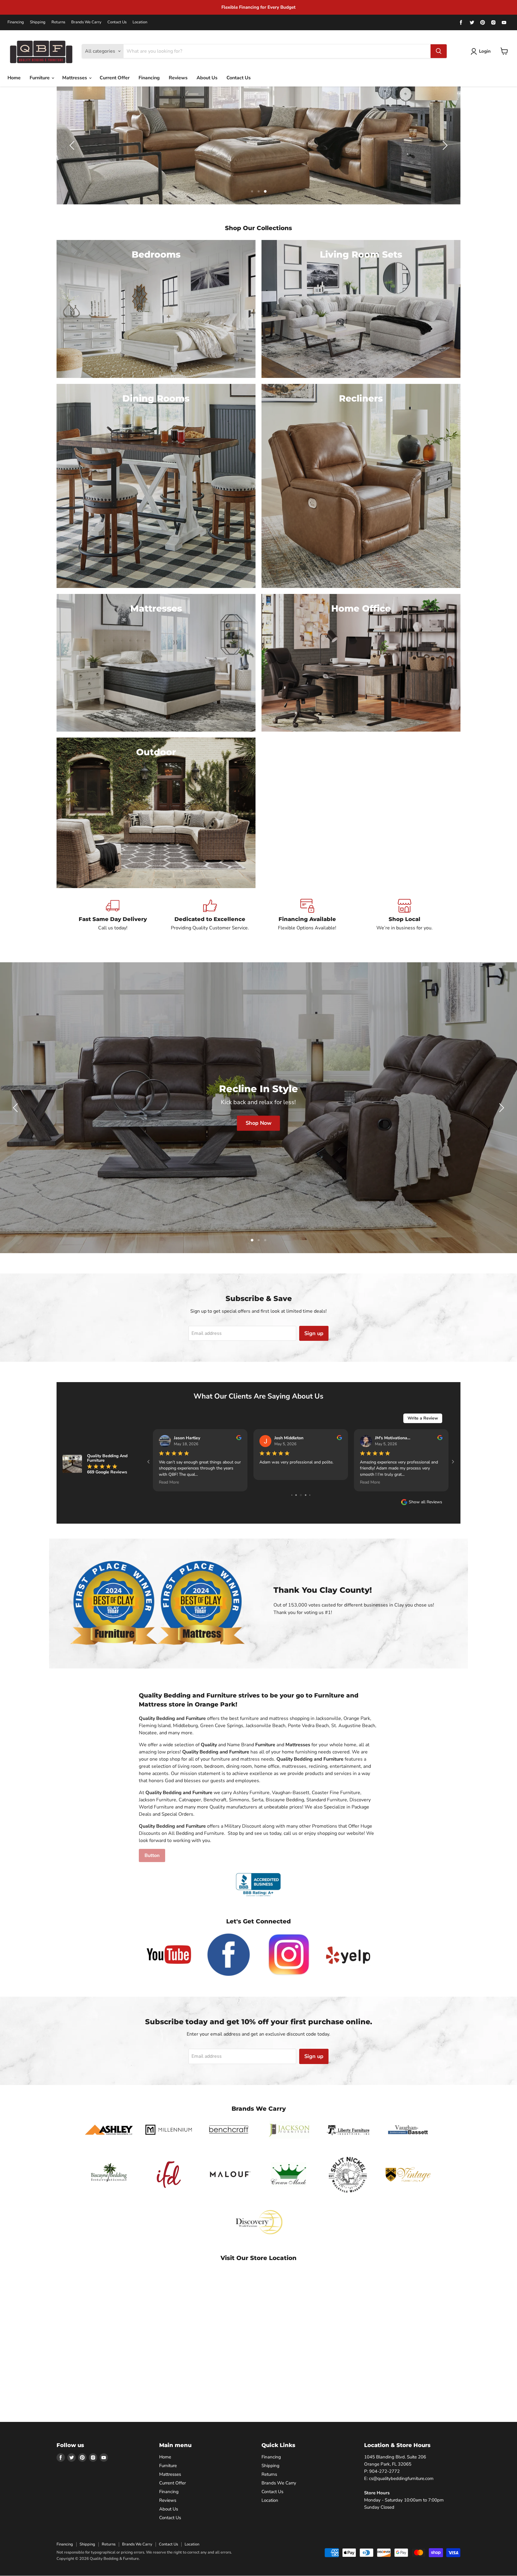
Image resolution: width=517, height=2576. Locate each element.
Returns (58, 22)
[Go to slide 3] (306, 1495)
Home (14, 78)
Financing (16, 22)
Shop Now (489, 1127)
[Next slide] (444, 145)
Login (485, 51)
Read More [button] (169, 1482)
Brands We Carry (86, 22)
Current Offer (115, 78)
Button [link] (152, 1855)
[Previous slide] (73, 145)
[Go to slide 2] (301, 1495)
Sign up (314, 1333)
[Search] (439, 51)
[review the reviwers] (239, 1439)
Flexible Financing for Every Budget (258, 7)
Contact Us (117, 22)
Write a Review (423, 1418)
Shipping (38, 22)
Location (140, 22)
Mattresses (75, 78)
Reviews (178, 78)
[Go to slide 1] (297, 1495)
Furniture (40, 78)
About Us (207, 78)
